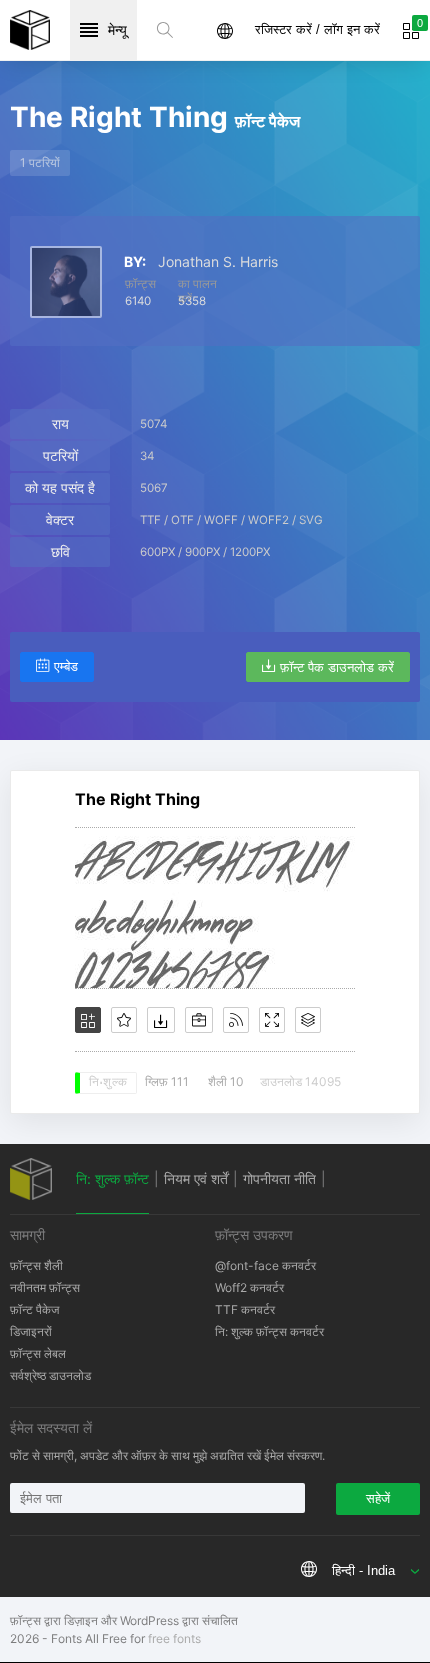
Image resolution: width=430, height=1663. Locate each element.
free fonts (174, 1638)
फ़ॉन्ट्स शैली (36, 1265)
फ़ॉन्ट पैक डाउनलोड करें (337, 667)
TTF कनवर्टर (245, 1309)
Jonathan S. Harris (218, 262)
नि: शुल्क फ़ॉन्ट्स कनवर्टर (269, 1331)
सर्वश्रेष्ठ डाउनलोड (50, 1375)
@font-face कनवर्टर (265, 1265)
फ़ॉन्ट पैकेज (34, 1309)
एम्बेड (66, 666)
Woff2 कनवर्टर (249, 1287)
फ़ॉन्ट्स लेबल (38, 1353)
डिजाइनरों (31, 1331)
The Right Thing (137, 799)
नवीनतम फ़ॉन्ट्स (45, 1287)
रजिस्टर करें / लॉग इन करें (317, 29)
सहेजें (378, 1498)
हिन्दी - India (363, 1570)
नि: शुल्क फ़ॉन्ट (112, 1178)
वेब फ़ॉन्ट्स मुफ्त (30, 30)
